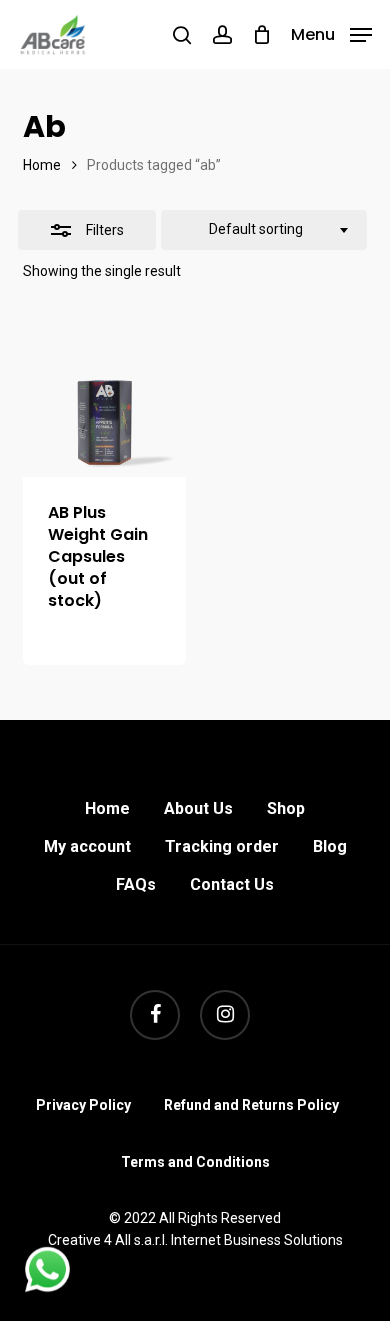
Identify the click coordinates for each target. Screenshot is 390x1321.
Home (42, 165)
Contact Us (232, 884)
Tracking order (222, 846)
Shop (286, 808)
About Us (198, 808)
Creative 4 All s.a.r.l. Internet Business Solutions (195, 1240)
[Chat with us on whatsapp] (47, 1286)
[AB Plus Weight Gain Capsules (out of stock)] (104, 395)
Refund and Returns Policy (251, 1105)
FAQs (136, 884)
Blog (330, 846)
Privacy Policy (83, 1105)
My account (87, 846)
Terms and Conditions (195, 1162)
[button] (331, 32)
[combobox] (264, 230)
